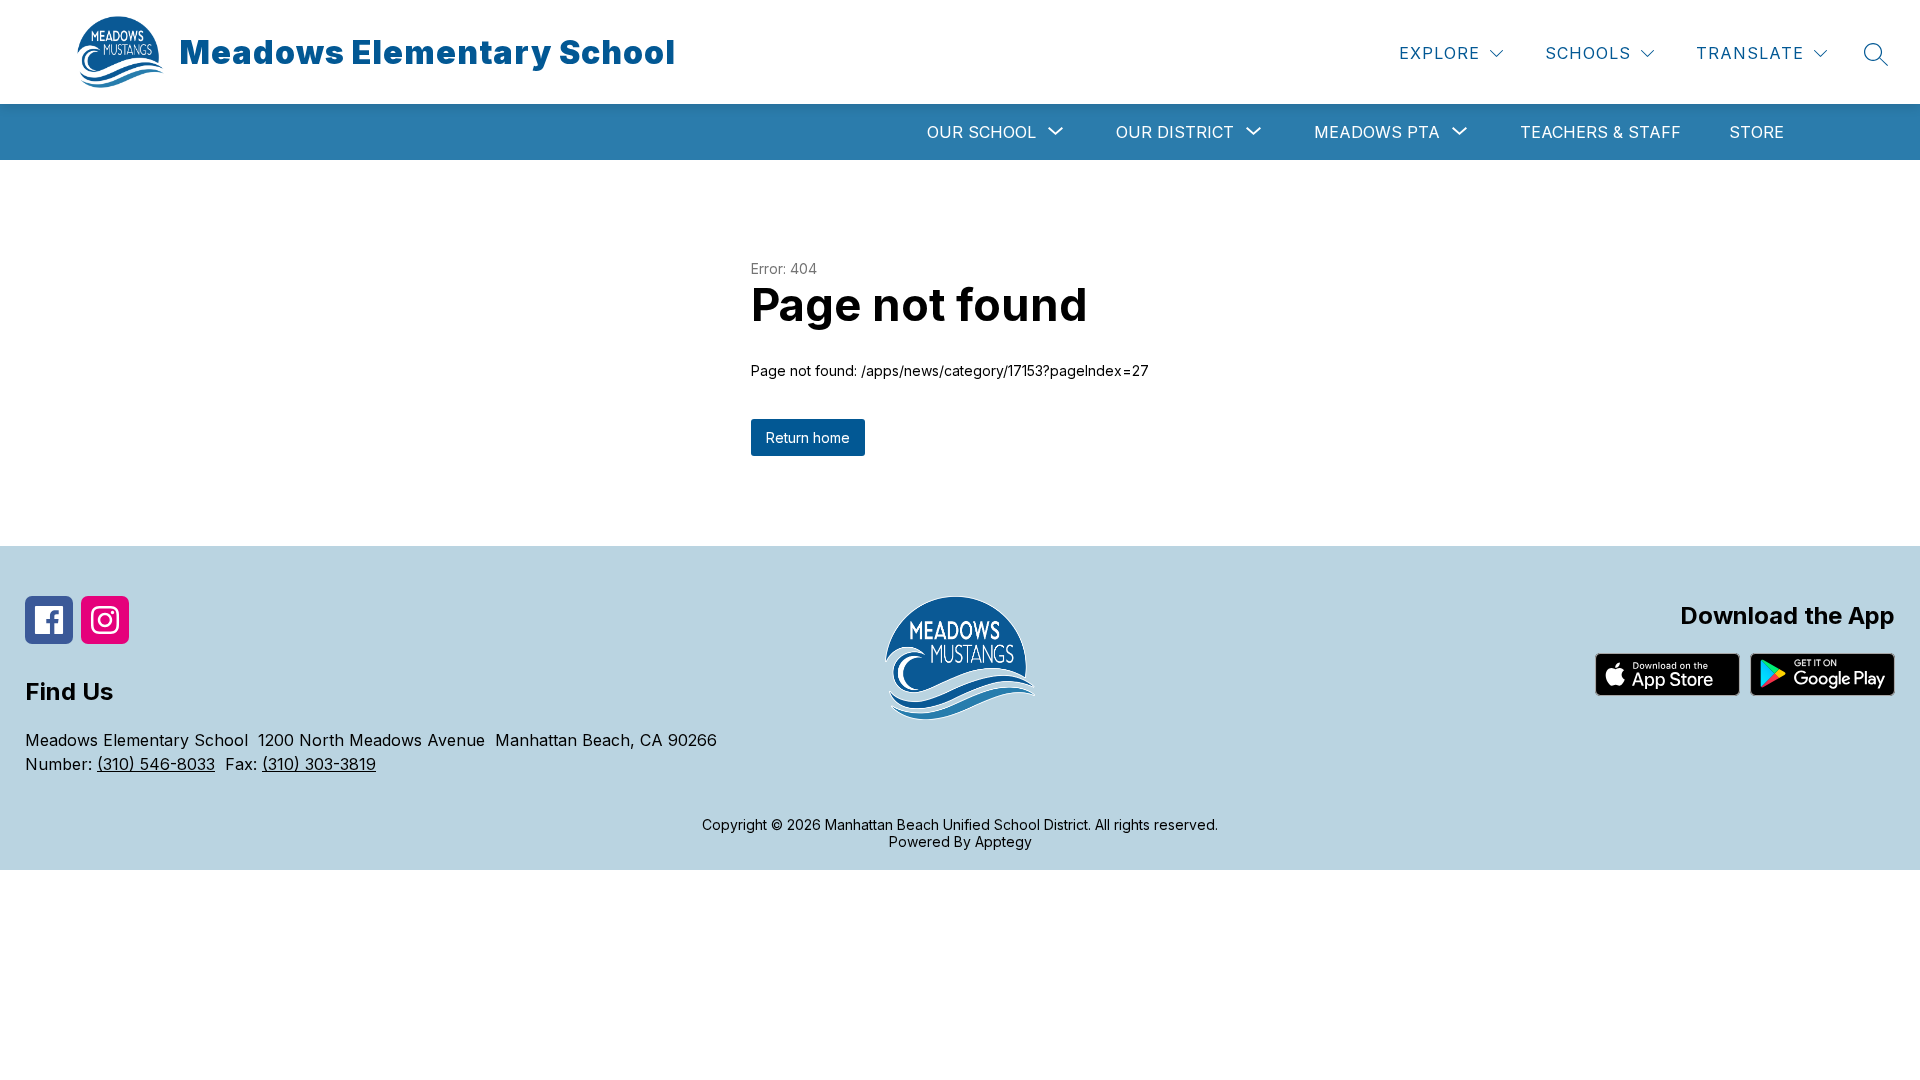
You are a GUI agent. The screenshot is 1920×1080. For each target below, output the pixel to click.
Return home (808, 437)
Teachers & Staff (1600, 132)
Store (1756, 132)
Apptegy (1003, 841)
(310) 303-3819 (319, 764)
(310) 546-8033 (156, 764)
